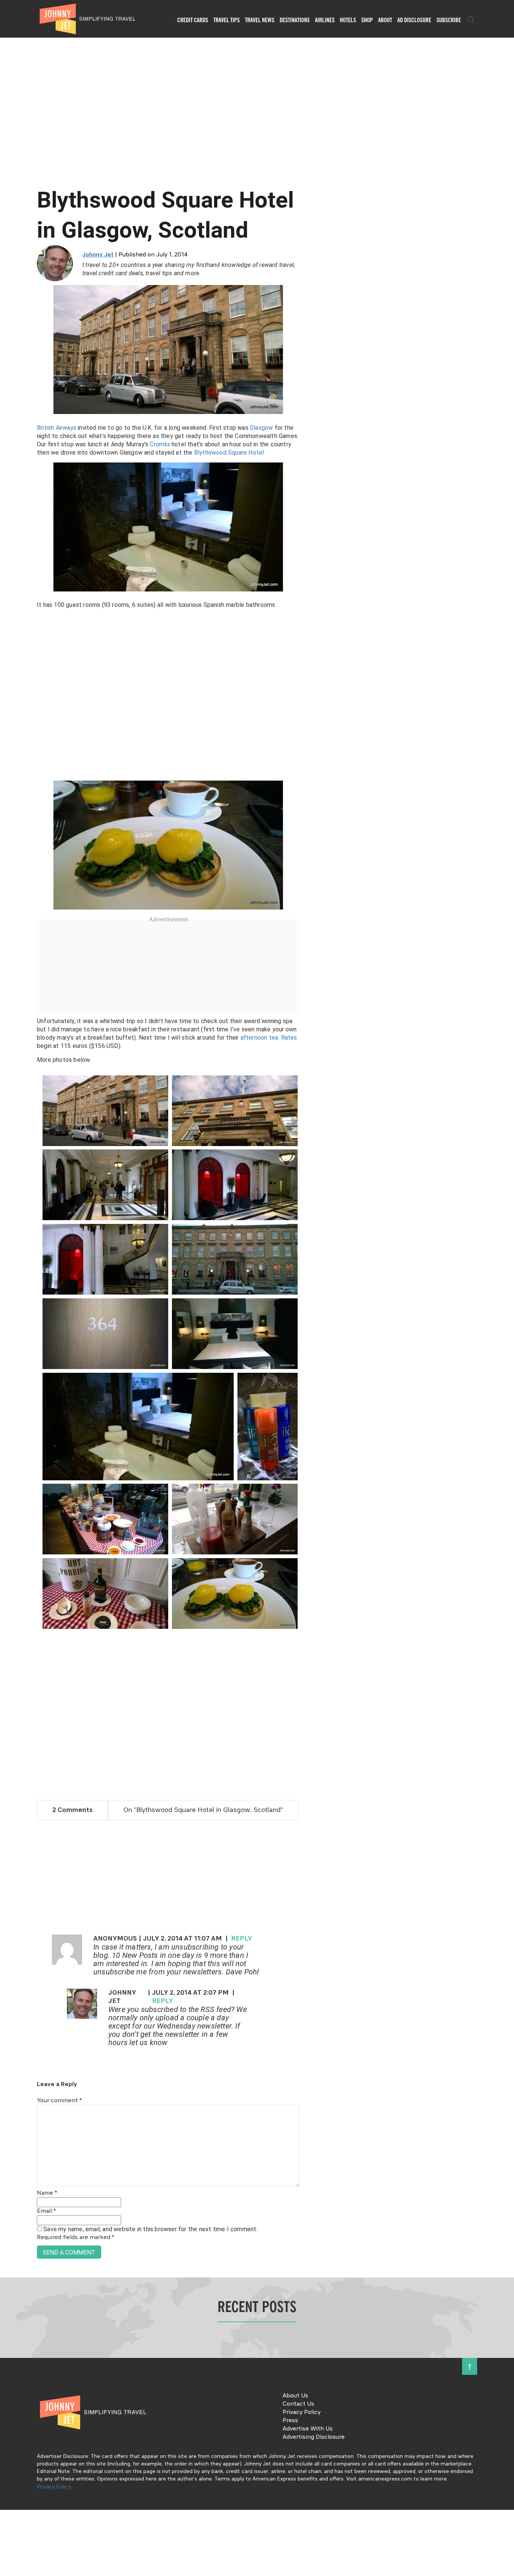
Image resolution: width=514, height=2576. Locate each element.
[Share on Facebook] (8, 1263)
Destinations (295, 20)
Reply (242, 1939)
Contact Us (298, 2404)
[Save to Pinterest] (8, 1297)
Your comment (59, 2101)
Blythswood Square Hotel (229, 453)
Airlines (325, 20)
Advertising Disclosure (314, 2437)
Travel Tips (227, 20)
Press (290, 2421)
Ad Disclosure (414, 20)
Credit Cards (193, 20)
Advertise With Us (308, 2429)
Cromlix (160, 444)
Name (47, 2193)
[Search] (471, 20)
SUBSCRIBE (449, 20)
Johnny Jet (98, 255)
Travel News (260, 20)
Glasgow (261, 428)
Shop (367, 20)
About (385, 20)
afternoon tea (259, 1038)
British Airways (57, 428)
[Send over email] (8, 1314)
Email (46, 2211)
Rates (289, 1038)
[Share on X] (8, 1280)
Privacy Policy (302, 2412)
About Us (295, 2396)
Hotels (348, 20)
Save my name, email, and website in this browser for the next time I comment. (150, 2229)
